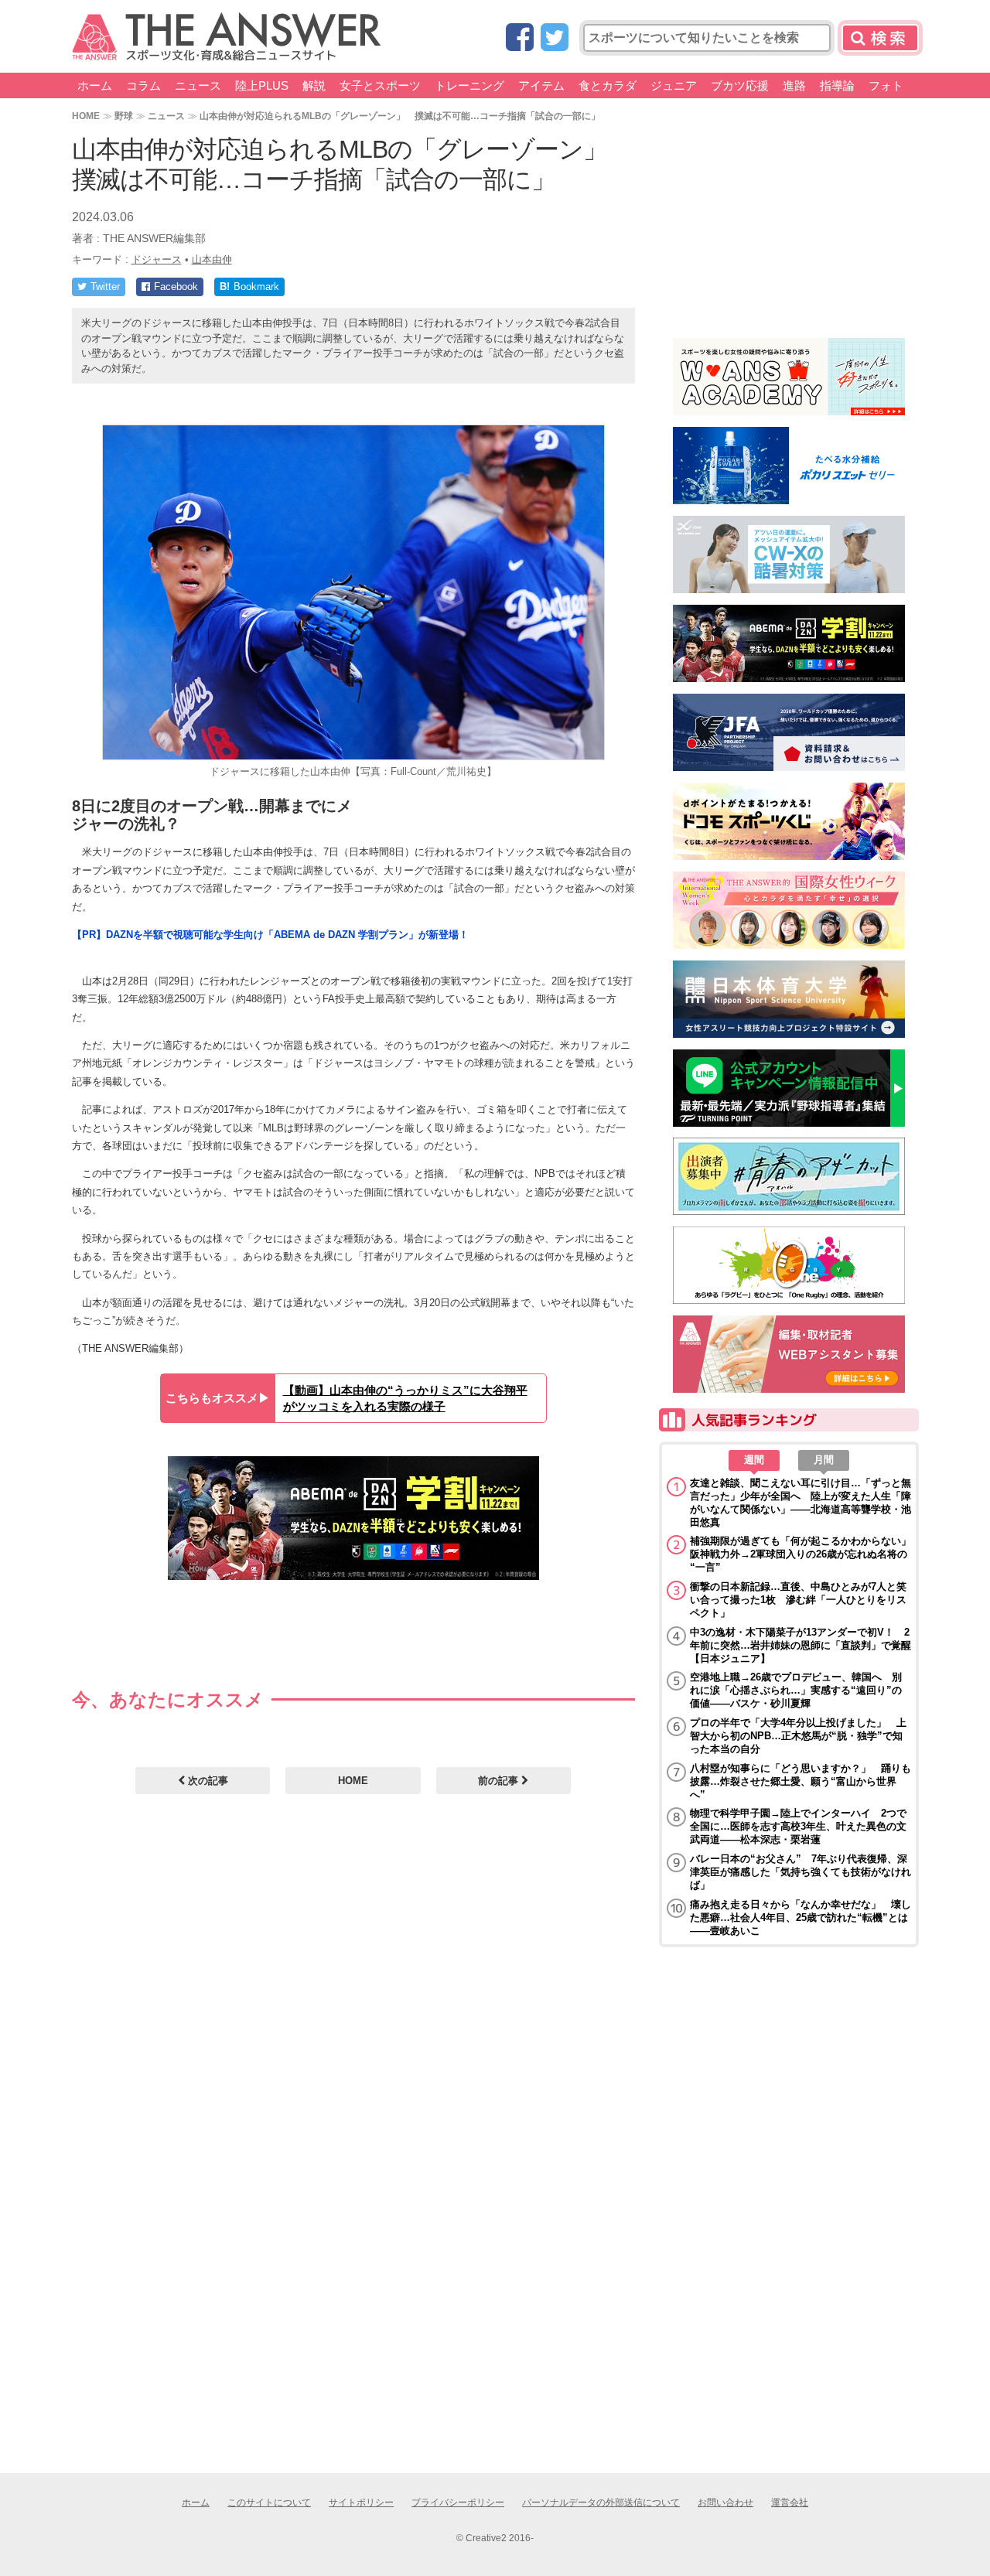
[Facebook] (520, 38)
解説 (314, 85)
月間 (824, 1460)
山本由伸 (212, 259)
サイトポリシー (361, 2503)
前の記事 (500, 1781)
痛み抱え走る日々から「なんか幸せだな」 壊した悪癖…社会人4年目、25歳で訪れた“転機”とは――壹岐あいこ (801, 1917)
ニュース (198, 85)
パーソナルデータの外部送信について (601, 2503)
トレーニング (469, 85)
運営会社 (790, 2503)
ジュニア (674, 85)
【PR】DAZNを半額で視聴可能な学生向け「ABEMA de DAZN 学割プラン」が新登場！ (270, 935)
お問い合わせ (725, 2503)
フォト (886, 85)
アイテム (541, 85)
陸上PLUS (262, 85)
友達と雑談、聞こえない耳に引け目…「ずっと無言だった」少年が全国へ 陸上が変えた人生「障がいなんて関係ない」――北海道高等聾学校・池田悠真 (801, 1503)
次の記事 (207, 1781)
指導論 (837, 85)
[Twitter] (555, 38)
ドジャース (157, 259)
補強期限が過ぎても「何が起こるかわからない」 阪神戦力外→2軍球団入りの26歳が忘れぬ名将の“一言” (801, 1554)
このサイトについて (269, 2503)
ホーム (95, 85)
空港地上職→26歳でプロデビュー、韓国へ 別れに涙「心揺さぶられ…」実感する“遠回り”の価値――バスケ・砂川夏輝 (796, 1690)
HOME (86, 116)
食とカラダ (608, 85)
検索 (880, 38)
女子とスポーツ (380, 85)
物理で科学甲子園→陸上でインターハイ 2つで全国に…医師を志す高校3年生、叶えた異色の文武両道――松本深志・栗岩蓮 (798, 1826)
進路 (794, 85)
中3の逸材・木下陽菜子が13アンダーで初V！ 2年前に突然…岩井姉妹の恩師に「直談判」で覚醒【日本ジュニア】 (801, 1645)
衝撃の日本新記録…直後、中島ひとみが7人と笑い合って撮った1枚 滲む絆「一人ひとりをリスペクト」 (798, 1600)
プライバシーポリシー (458, 2503)
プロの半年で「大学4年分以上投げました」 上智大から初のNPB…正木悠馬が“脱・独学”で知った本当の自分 (798, 1736)
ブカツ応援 (740, 85)
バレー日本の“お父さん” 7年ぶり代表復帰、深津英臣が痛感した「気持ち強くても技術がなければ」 (801, 1872)
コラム (143, 85)
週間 (754, 1460)
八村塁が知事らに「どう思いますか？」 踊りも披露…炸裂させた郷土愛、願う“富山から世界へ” (801, 1781)
